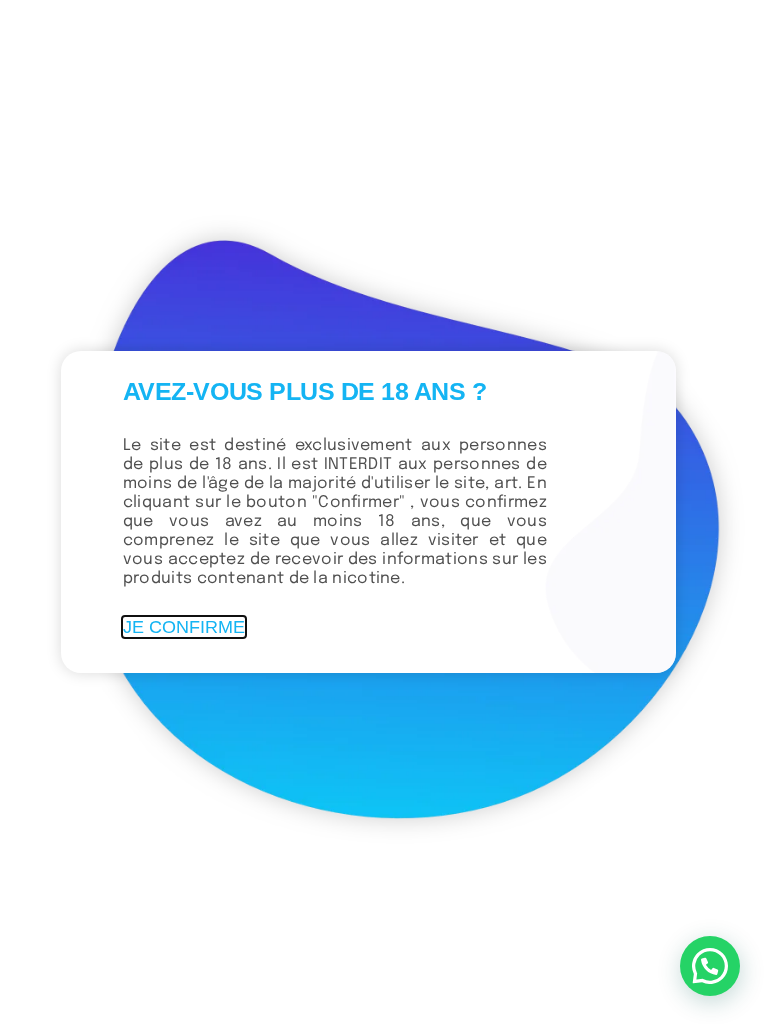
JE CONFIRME (184, 627)
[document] (384, 512)
